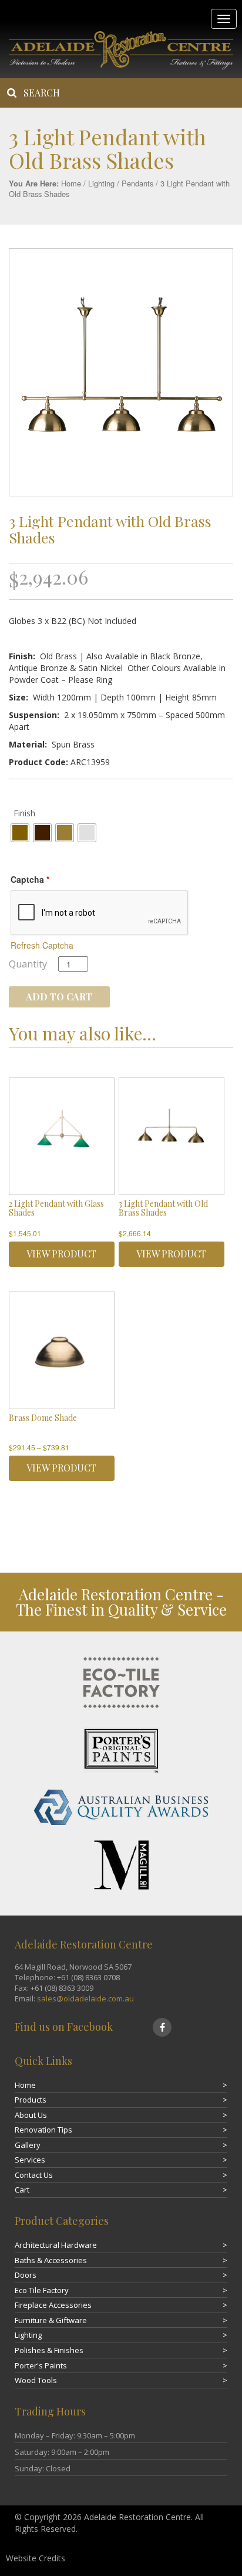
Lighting (101, 183)
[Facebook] (162, 2027)
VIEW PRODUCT (61, 1254)
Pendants (137, 183)
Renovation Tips (43, 2130)
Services (30, 2160)
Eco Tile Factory (42, 2290)
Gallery (28, 2145)
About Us (31, 2115)
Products (31, 2100)
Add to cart (59, 997)
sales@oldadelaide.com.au (85, 1998)
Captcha (30, 879)
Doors (26, 2275)
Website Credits (36, 2558)
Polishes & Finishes (49, 2350)
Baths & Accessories (51, 2260)
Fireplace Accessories (53, 2305)
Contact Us (34, 2175)
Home (71, 183)
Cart (22, 2190)
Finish (24, 813)
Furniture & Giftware (51, 2320)
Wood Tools (36, 2380)
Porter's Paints (41, 2365)
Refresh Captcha (42, 945)
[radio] (20, 833)
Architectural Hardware (56, 2245)
